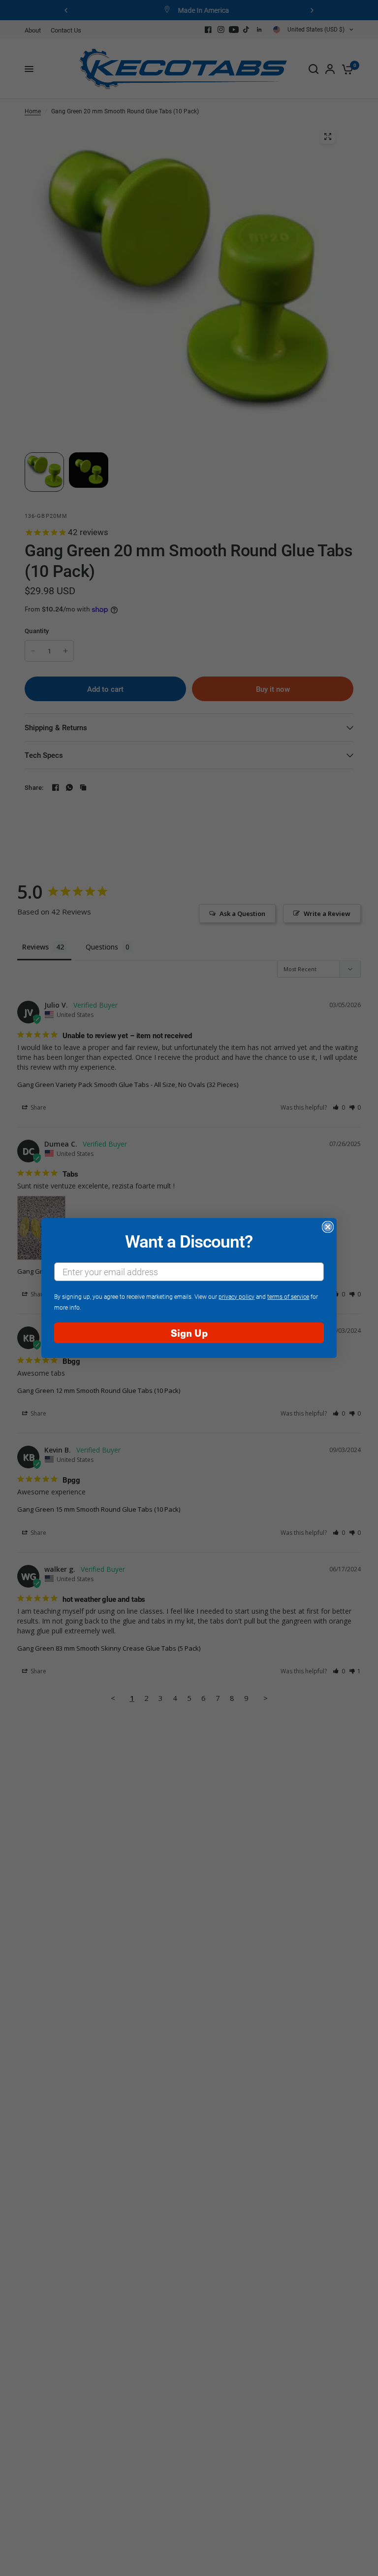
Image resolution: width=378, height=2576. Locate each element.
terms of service (288, 1296)
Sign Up (189, 1333)
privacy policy (236, 1296)
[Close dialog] (328, 1227)
